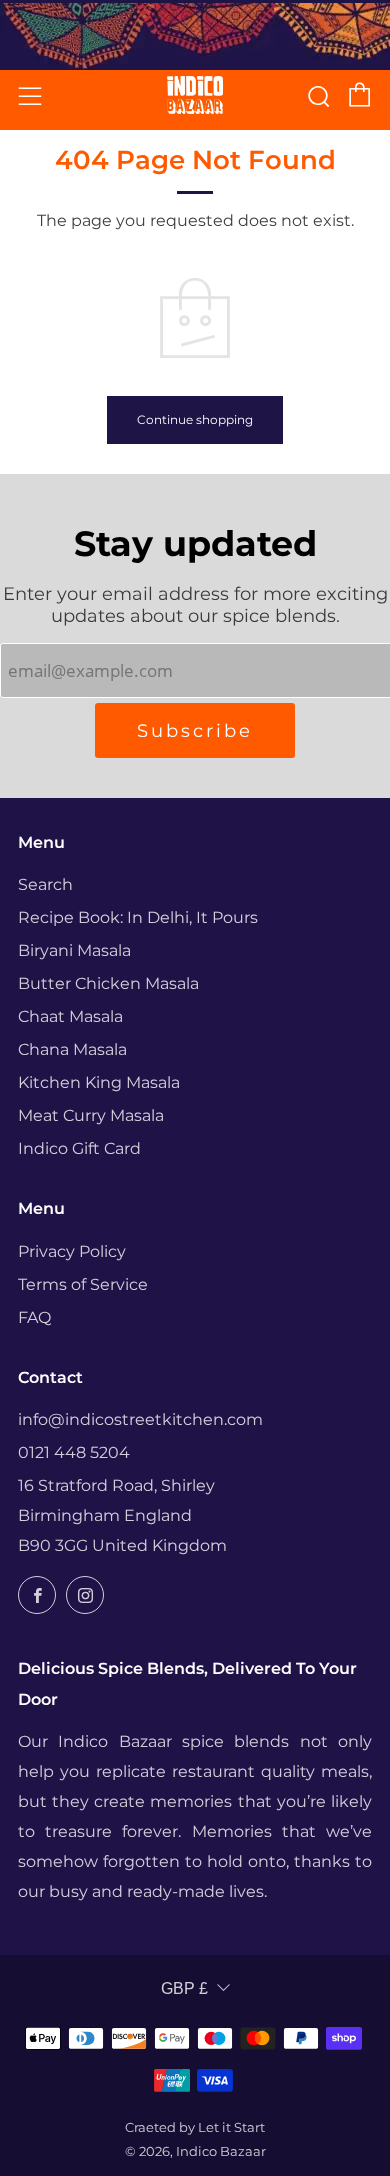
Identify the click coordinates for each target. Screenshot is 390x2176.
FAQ (34, 1317)
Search (45, 884)
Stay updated (195, 543)
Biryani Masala (74, 950)
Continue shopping (195, 419)
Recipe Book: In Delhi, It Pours (138, 917)
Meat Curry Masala (91, 1115)
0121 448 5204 (74, 1452)
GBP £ (184, 1988)
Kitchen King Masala (99, 1082)
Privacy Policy (72, 1251)
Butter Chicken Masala (108, 983)
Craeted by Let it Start (195, 2127)
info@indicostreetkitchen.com (140, 1419)
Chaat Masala (70, 1016)
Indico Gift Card (79, 1148)
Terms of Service (83, 1284)
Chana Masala (72, 1049)
